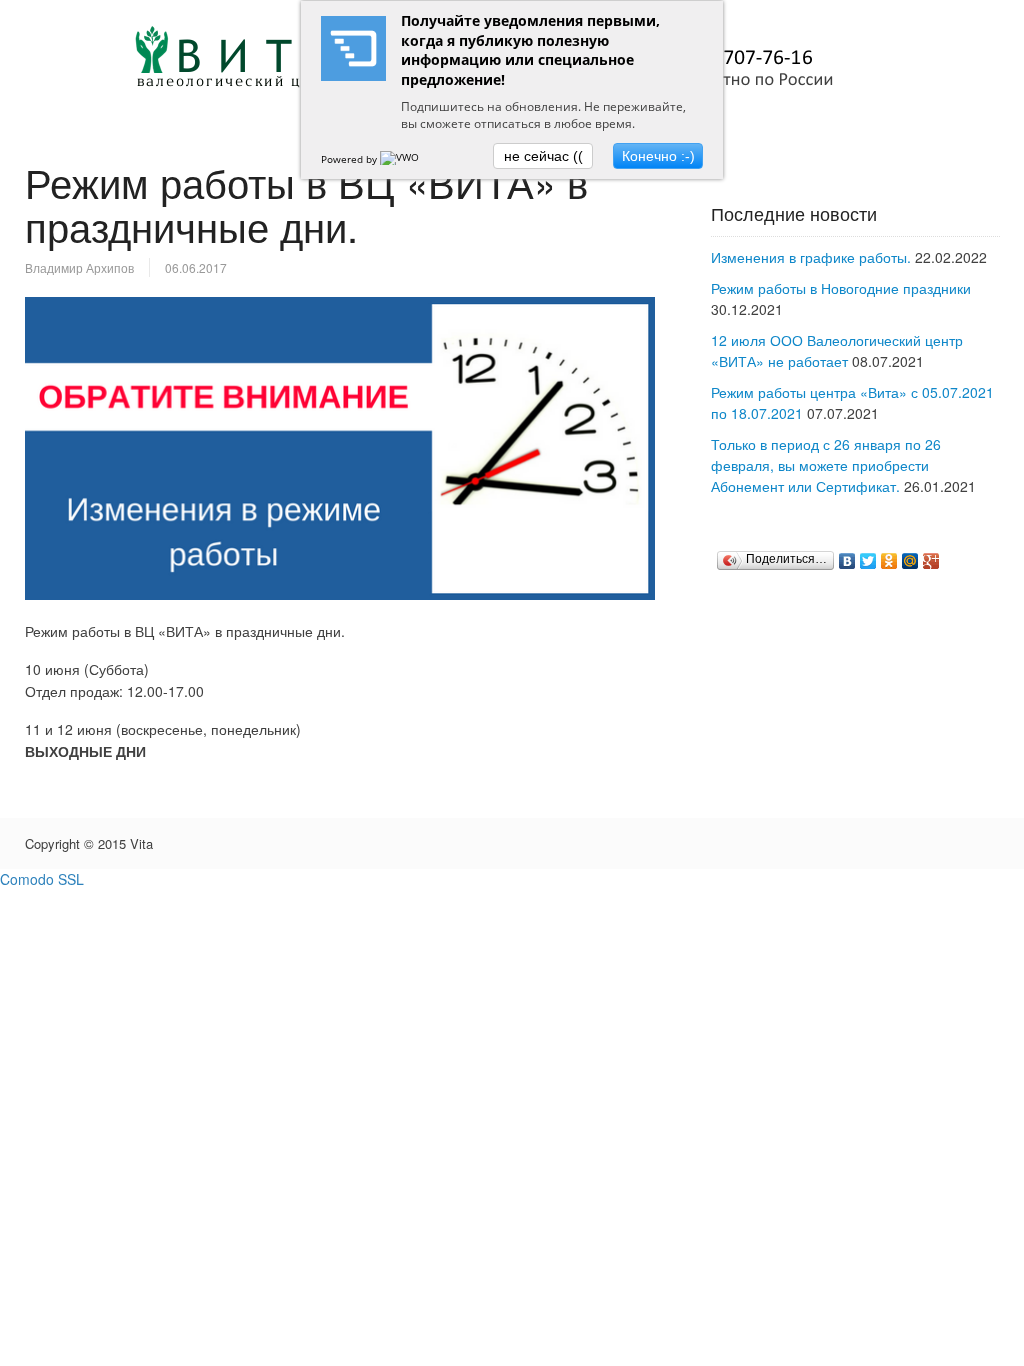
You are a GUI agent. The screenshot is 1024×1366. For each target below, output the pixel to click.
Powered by (350, 159)
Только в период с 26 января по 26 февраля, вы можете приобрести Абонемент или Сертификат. (826, 465)
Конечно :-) (658, 156)
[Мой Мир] (910, 561)
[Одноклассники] (889, 561)
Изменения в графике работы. (811, 257)
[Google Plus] (931, 561)
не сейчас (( (543, 156)
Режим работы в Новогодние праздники (841, 288)
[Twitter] (868, 561)
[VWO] (401, 159)
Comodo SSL (42, 879)
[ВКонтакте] (847, 561)
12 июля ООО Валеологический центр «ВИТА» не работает (837, 350)
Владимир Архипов (79, 267)
